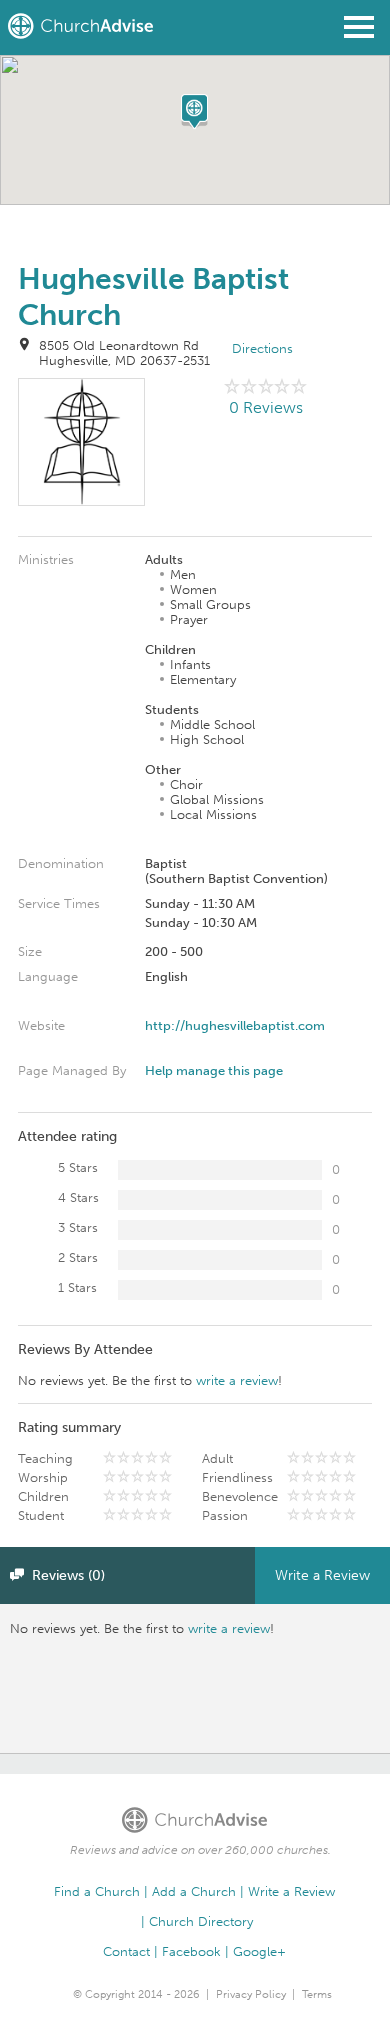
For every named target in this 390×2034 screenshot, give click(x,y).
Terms (317, 1994)
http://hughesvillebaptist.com (235, 1025)
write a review (237, 1380)
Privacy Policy (251, 1994)
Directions (262, 348)
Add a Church (194, 1891)
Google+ (259, 1951)
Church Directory (201, 1921)
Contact (126, 1951)
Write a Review (322, 1575)
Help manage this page (214, 1070)
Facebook (191, 1951)
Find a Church (97, 1891)
